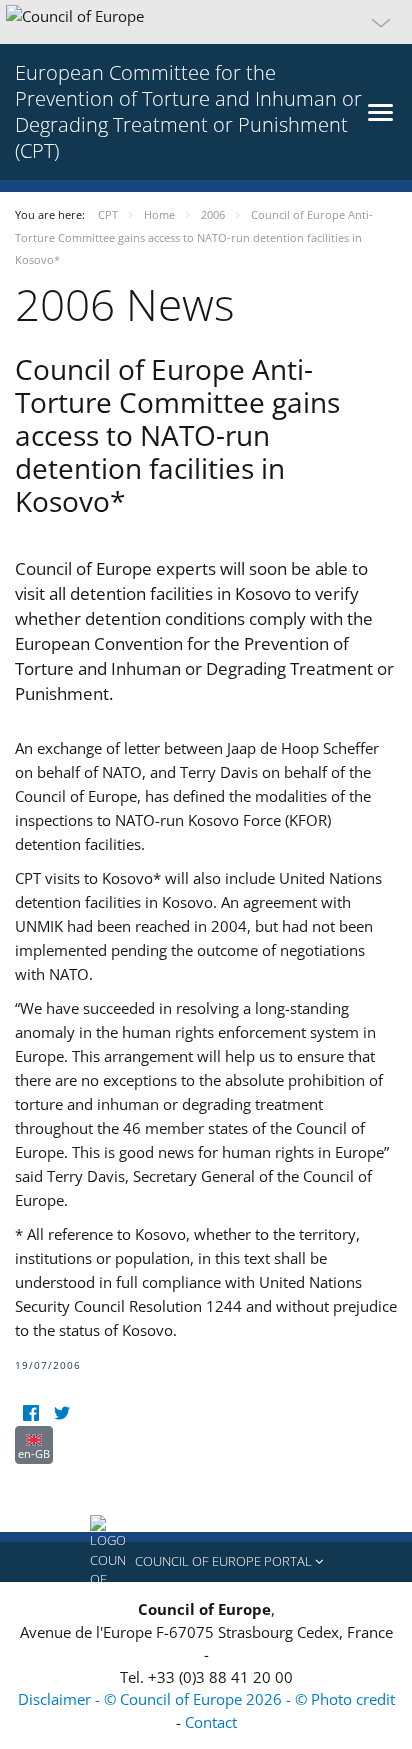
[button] (206, 22)
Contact (211, 1722)
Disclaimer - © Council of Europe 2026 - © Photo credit (206, 1699)
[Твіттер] (61, 1413)
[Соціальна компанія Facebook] (30, 1413)
